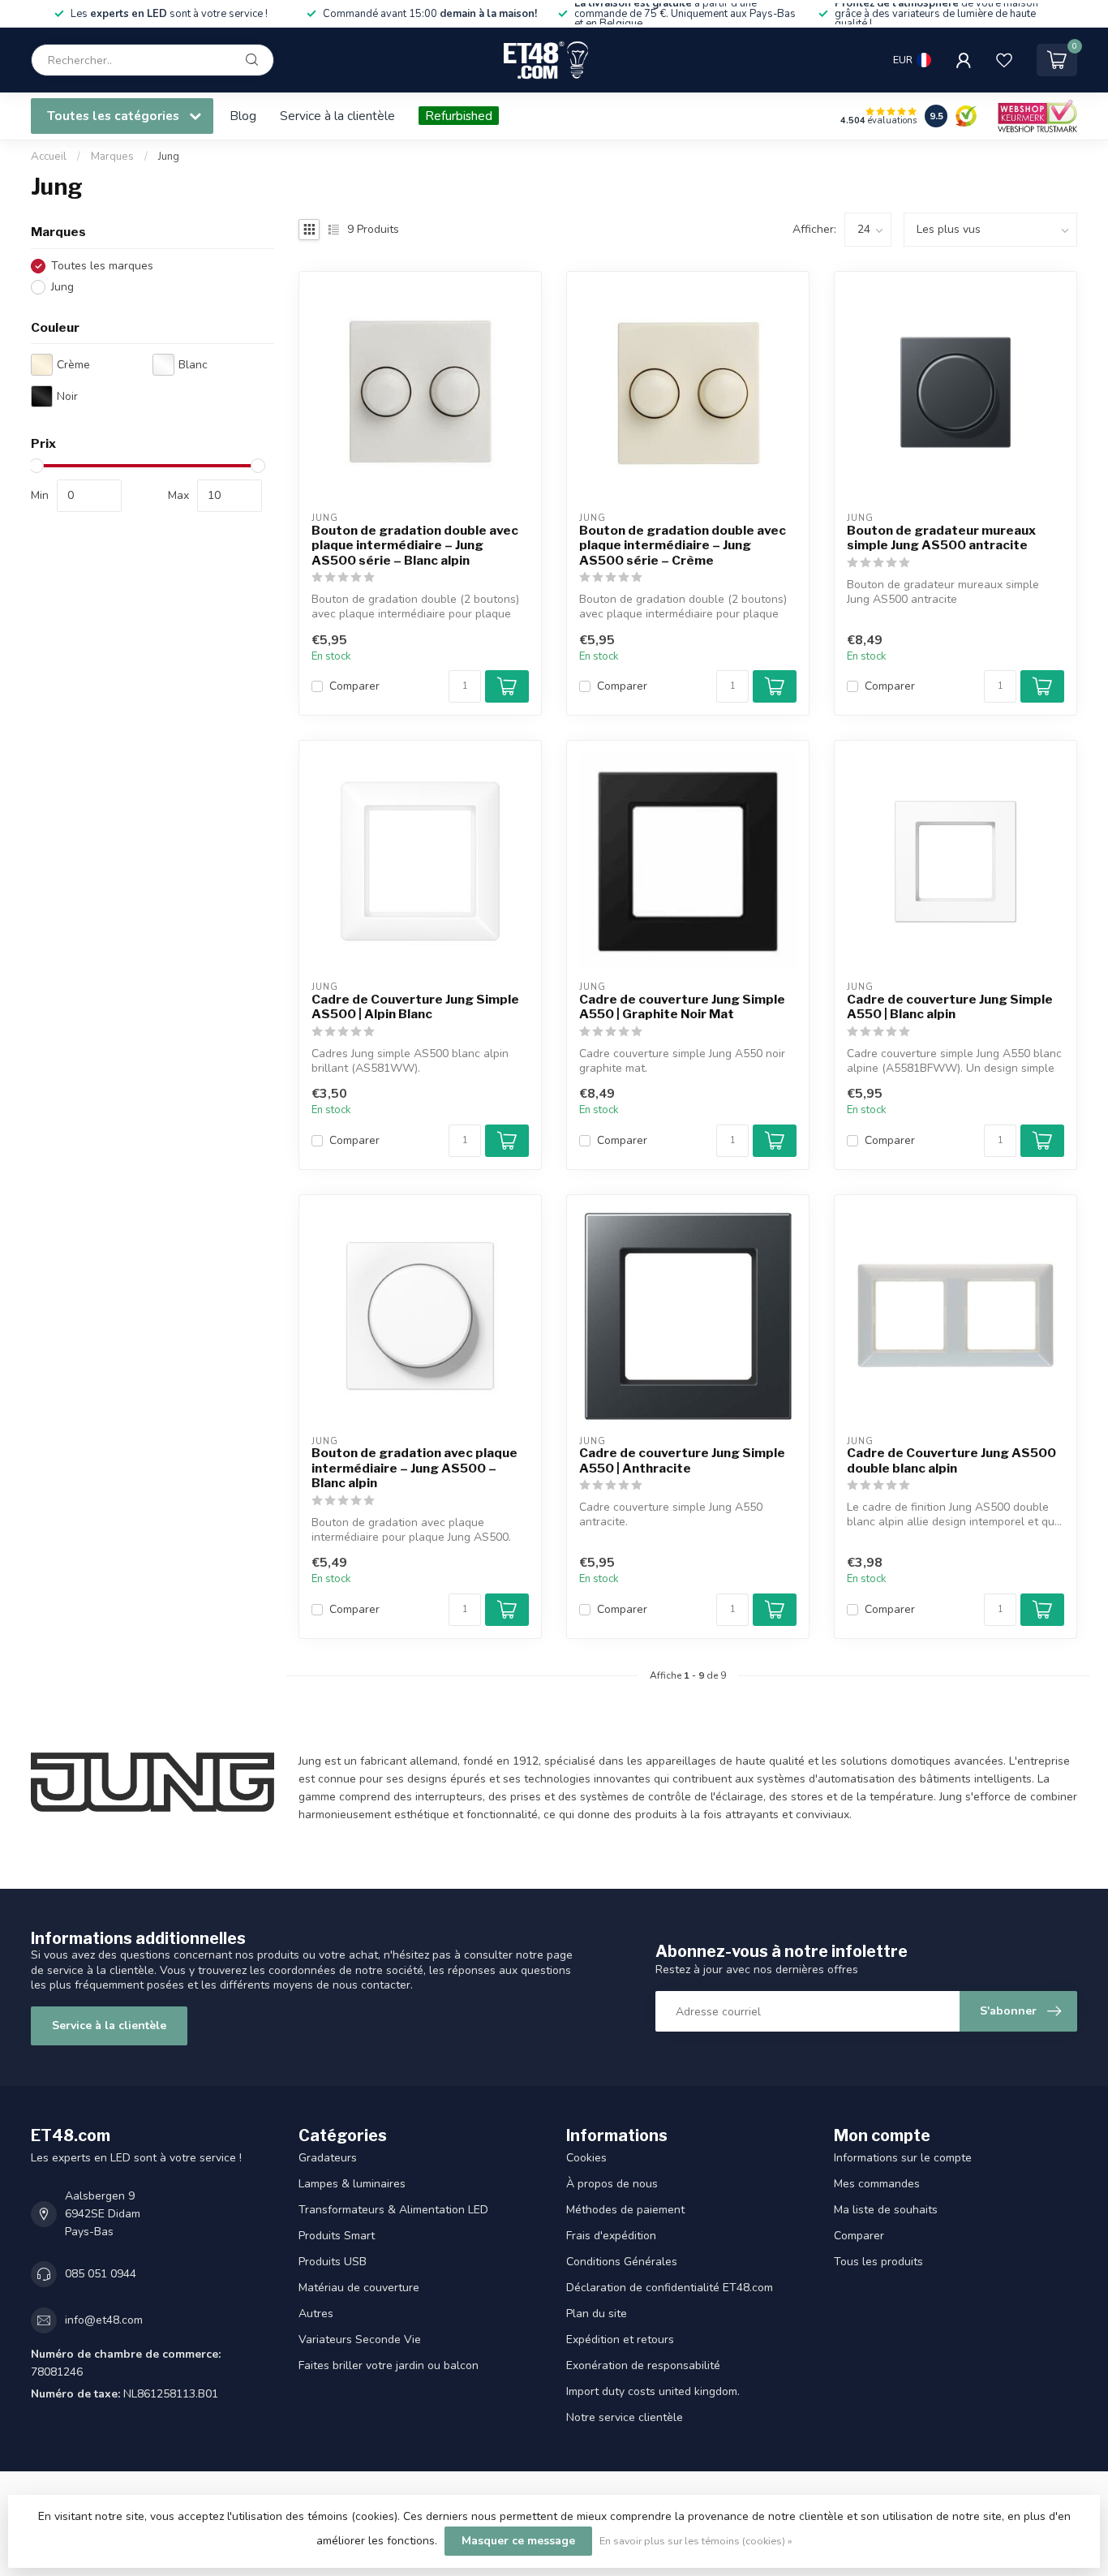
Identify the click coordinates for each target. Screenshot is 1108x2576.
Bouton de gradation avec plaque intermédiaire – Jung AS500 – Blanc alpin (414, 1468)
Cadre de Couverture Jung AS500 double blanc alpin (951, 1460)
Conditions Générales (622, 2262)
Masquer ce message (518, 2541)
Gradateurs (328, 2158)
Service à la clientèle (337, 116)
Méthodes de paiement (625, 2210)
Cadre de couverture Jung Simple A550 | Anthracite (682, 1460)
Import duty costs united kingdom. (653, 2391)
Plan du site (597, 2314)
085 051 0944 (101, 2274)
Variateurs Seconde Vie (360, 2339)
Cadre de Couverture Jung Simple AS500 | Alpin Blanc (415, 1007)
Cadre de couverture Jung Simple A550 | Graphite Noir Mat (682, 1007)
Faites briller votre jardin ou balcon (389, 2365)
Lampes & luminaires (352, 2184)
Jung (169, 157)
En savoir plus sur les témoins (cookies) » (696, 2541)
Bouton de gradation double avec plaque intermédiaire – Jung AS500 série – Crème (683, 546)
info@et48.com (104, 2320)
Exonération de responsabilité (643, 2365)
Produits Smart (337, 2236)
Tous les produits (878, 2262)
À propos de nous (612, 2184)
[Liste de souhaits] (1004, 60)
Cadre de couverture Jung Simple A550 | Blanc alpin (950, 1007)
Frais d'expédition (611, 2236)
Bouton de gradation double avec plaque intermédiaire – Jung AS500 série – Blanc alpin (415, 546)
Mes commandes (877, 2184)
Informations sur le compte (903, 2158)
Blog (243, 116)
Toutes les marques (102, 266)
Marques (112, 157)
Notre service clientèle (625, 2417)
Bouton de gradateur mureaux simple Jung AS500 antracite (941, 538)
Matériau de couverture (359, 2288)
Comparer (354, 686)
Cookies (586, 2158)
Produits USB (333, 2262)
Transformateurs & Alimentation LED (393, 2210)
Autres (316, 2314)
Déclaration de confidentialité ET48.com (670, 2288)
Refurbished (459, 116)
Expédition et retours (620, 2339)
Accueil (49, 157)
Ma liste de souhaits (886, 2210)
